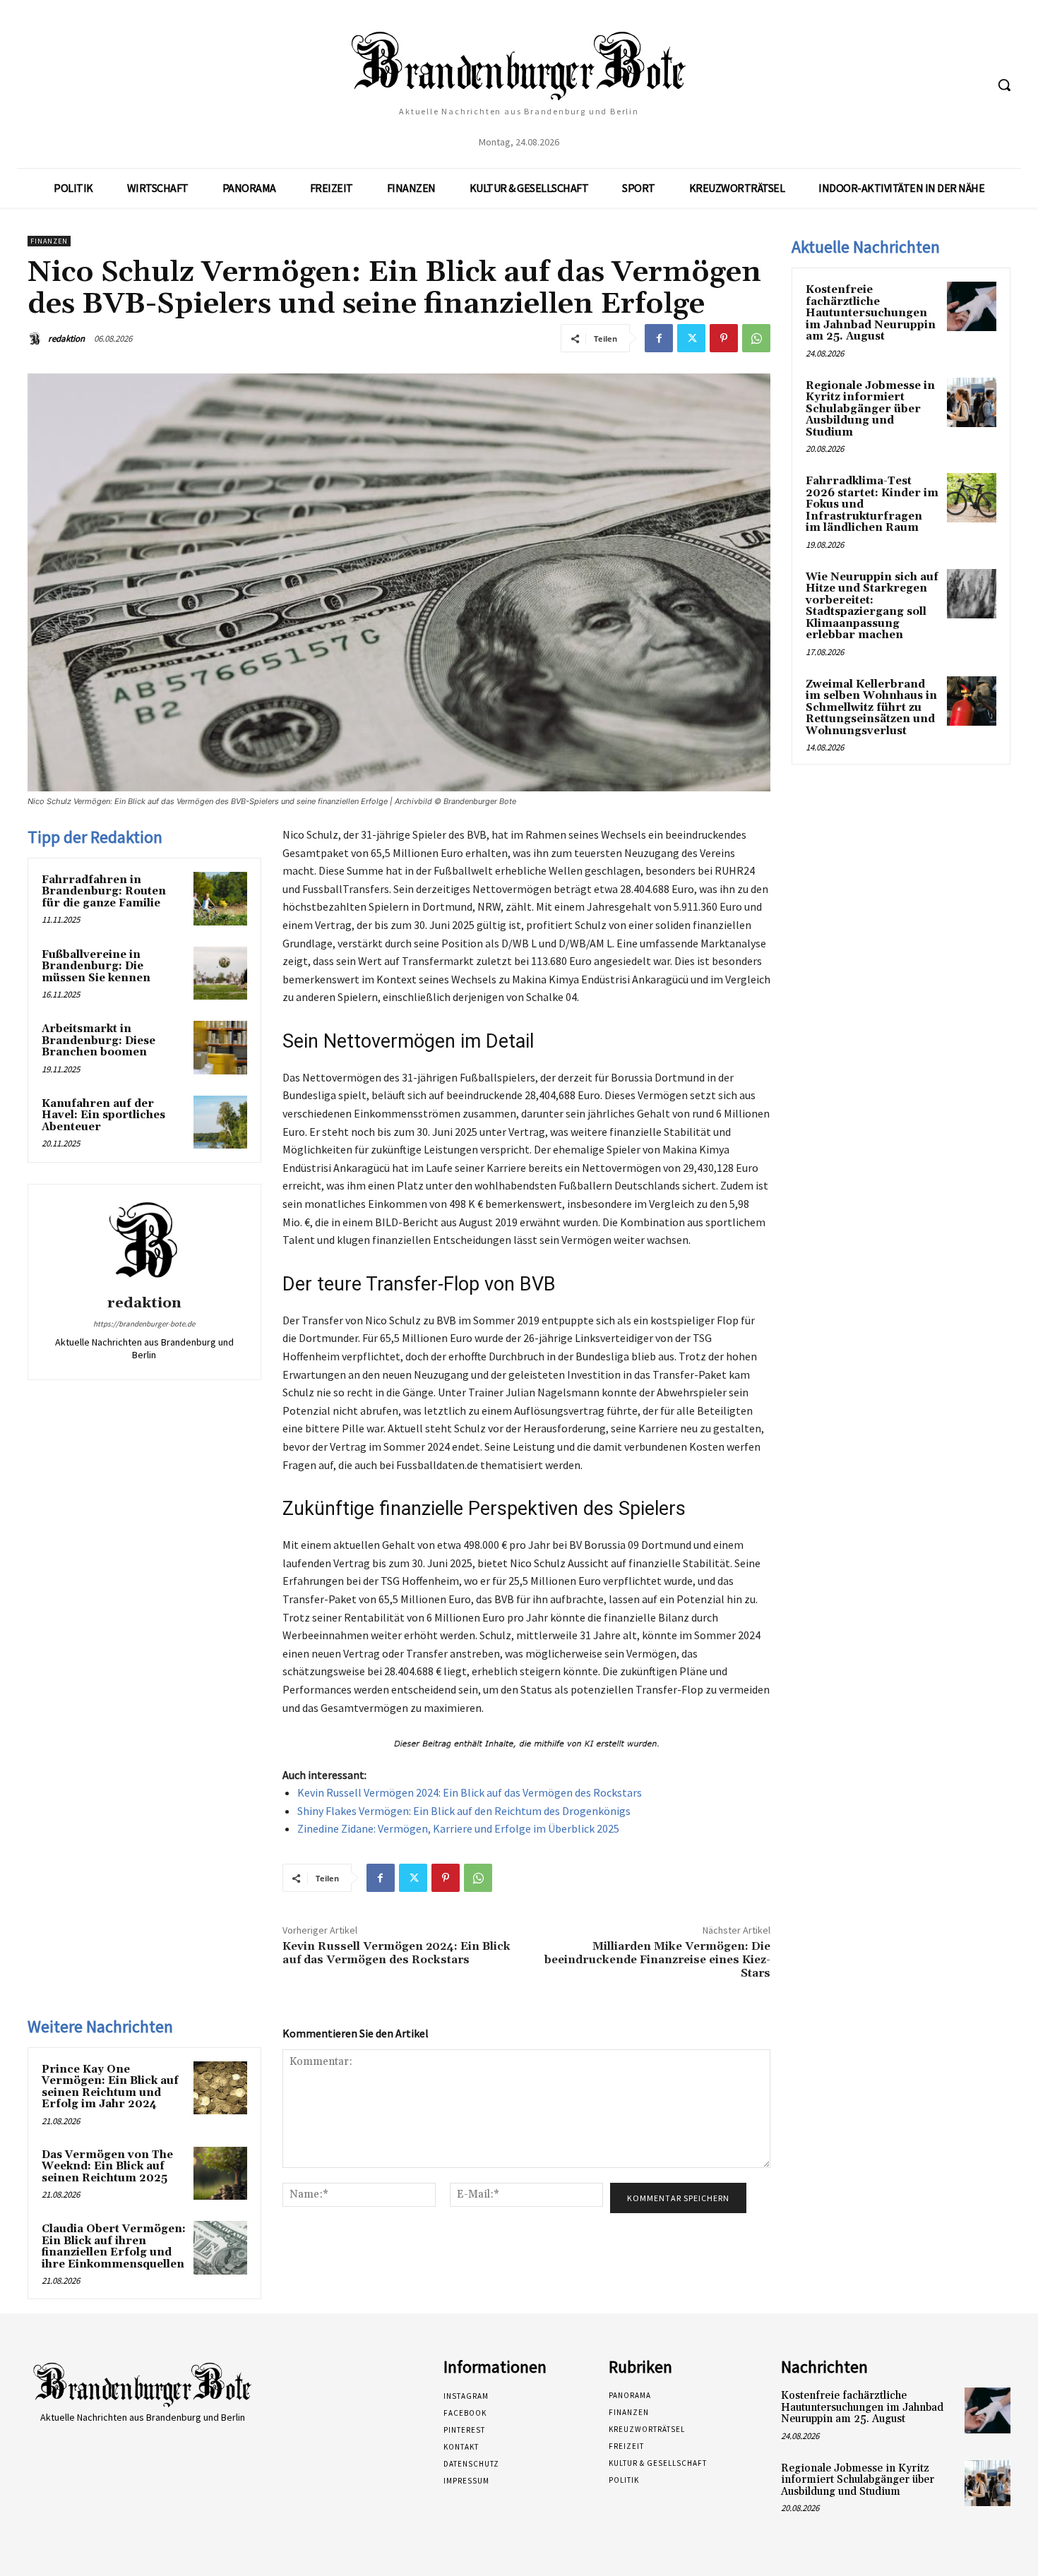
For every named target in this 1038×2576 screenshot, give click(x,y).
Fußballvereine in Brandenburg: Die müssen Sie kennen (96, 966)
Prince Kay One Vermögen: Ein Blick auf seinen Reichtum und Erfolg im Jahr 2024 (110, 2087)
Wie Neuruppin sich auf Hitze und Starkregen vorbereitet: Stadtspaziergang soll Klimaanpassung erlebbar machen (872, 606)
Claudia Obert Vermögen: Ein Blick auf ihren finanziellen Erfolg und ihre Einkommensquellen (114, 2247)
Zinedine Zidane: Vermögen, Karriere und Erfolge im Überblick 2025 (458, 1828)
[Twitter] (691, 338)
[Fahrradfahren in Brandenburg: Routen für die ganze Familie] (220, 899)
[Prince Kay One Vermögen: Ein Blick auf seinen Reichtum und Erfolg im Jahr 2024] (220, 2088)
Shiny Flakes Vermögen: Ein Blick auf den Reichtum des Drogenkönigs (464, 1811)
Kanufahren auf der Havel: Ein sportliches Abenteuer (103, 1115)
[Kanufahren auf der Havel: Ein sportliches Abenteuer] (220, 1122)
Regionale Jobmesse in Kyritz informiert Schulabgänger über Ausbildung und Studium (870, 409)
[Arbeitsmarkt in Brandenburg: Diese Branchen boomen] (220, 1048)
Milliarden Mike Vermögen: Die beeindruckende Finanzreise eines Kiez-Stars (657, 1960)
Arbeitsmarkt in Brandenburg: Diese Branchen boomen (99, 1041)
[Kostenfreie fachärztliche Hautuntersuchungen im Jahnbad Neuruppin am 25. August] (972, 306)
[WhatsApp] (756, 338)
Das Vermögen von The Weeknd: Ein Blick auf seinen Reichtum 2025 (107, 2167)
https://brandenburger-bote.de (144, 1324)
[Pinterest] (724, 338)
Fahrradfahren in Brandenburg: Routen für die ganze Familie (104, 892)
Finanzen (49, 241)
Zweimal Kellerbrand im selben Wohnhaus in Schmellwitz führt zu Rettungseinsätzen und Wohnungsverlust (871, 708)
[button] (1004, 85)
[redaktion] (37, 339)
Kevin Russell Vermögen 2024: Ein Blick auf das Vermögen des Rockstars (470, 1792)
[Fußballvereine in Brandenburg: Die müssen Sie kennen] (220, 974)
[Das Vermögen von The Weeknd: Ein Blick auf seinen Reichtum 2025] (220, 2174)
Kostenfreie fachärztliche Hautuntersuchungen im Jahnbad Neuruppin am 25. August (871, 313)
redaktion (66, 339)
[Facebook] (659, 338)
